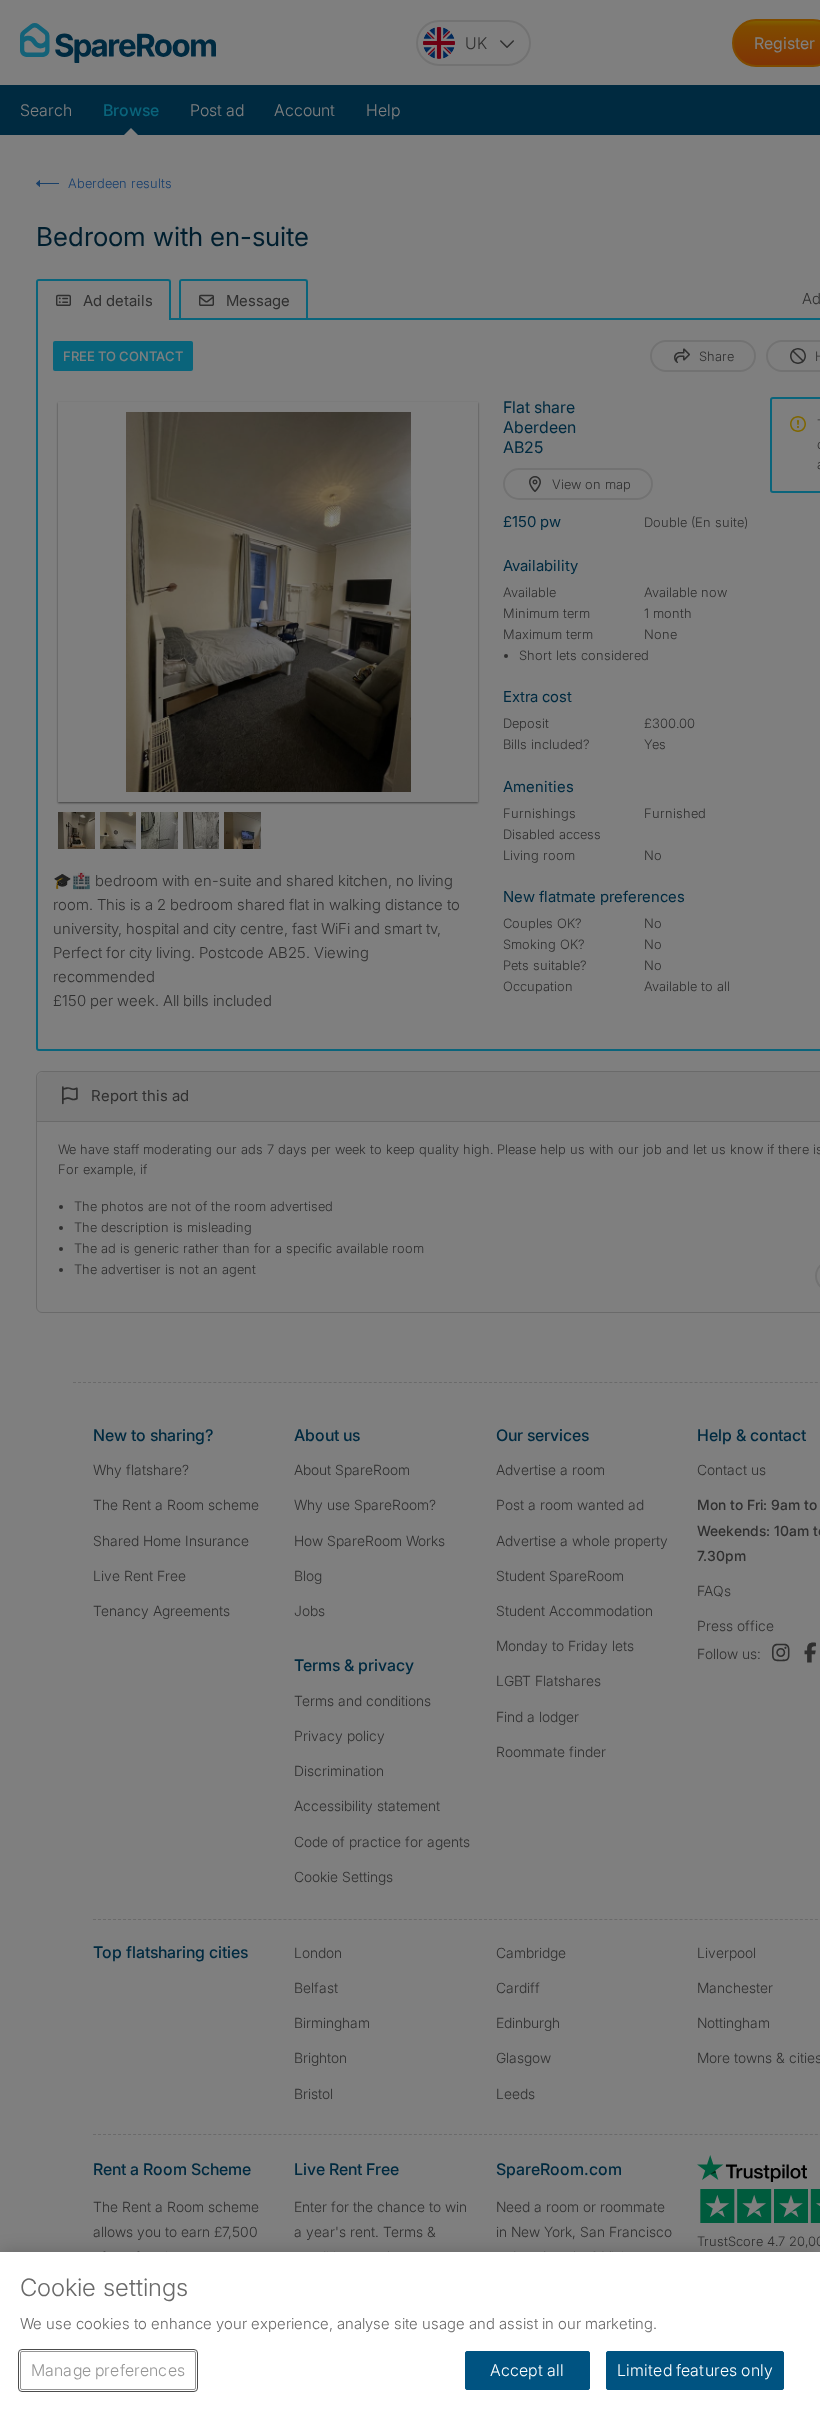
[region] (410, 2333)
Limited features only (695, 2370)
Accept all (527, 2370)
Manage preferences (108, 2370)
